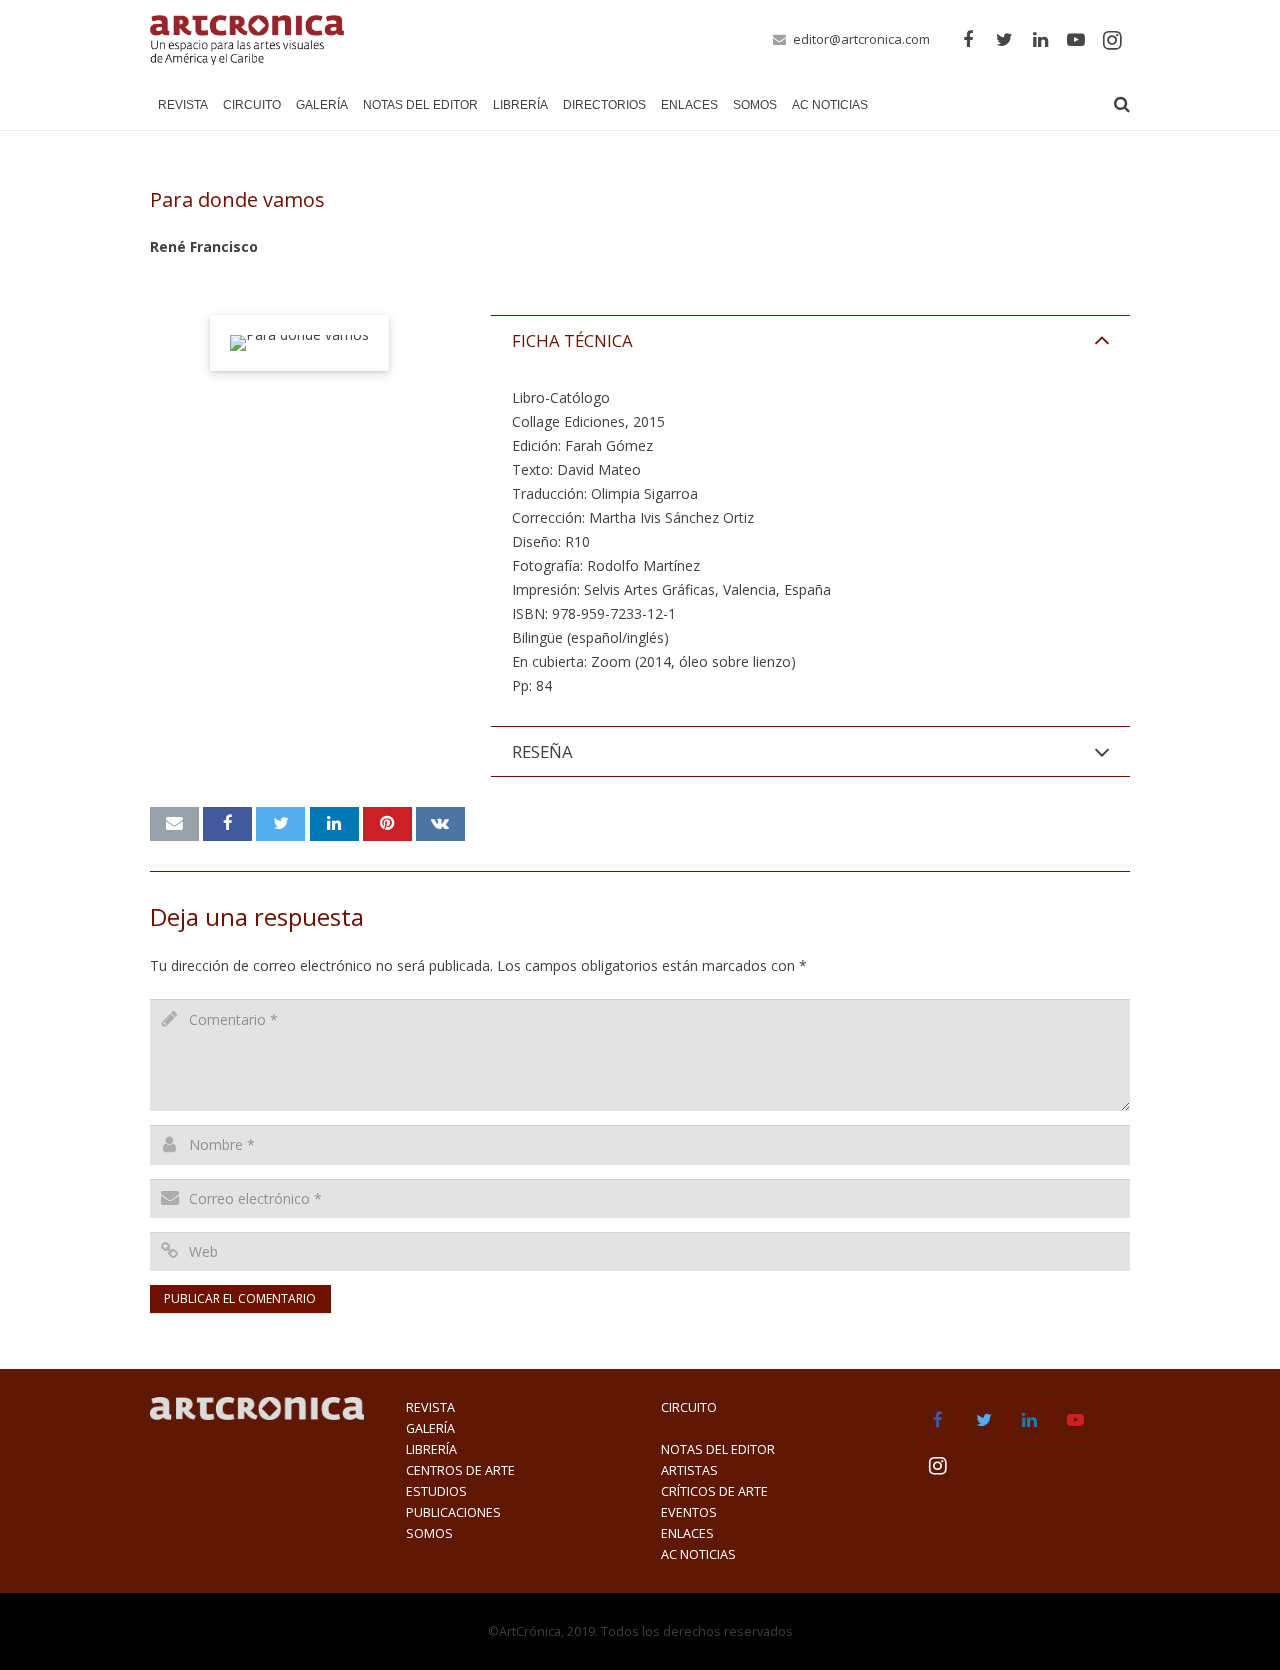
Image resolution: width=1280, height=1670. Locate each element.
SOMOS (429, 1533)
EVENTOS (689, 1512)
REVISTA (430, 1407)
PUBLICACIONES (453, 1512)
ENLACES (687, 1533)
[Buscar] (1122, 104)
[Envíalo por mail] (174, 824)
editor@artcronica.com (861, 39)
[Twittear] (280, 824)
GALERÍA (430, 1428)
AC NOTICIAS (698, 1554)
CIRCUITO (689, 1407)
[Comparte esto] (227, 824)
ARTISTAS (689, 1470)
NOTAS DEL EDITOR (718, 1449)
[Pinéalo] (387, 824)
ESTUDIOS (436, 1491)
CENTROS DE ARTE (460, 1470)
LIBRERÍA (431, 1449)
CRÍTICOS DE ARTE (714, 1491)
